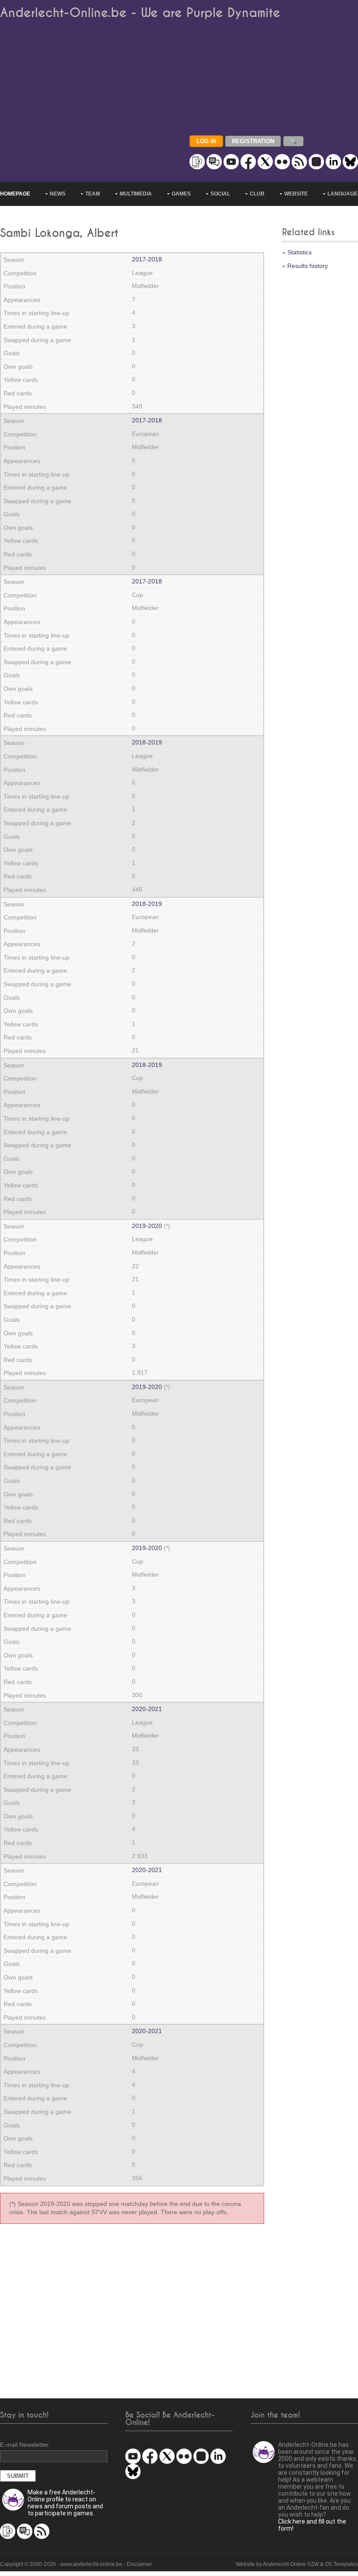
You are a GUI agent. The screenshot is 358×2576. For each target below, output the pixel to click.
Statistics (299, 252)
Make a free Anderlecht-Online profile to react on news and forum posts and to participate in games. (65, 2503)
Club (257, 194)
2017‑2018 (147, 259)
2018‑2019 (147, 742)
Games (181, 194)
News (58, 194)
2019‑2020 (147, 1226)
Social (220, 194)
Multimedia (136, 194)
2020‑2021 (147, 1709)
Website (296, 194)
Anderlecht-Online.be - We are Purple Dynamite (140, 13)
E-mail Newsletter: (25, 2445)
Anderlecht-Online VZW (291, 2564)
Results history (308, 266)
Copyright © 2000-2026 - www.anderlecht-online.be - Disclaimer (76, 2564)
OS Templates (341, 2564)
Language (343, 194)
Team (93, 194)
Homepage (15, 194)
